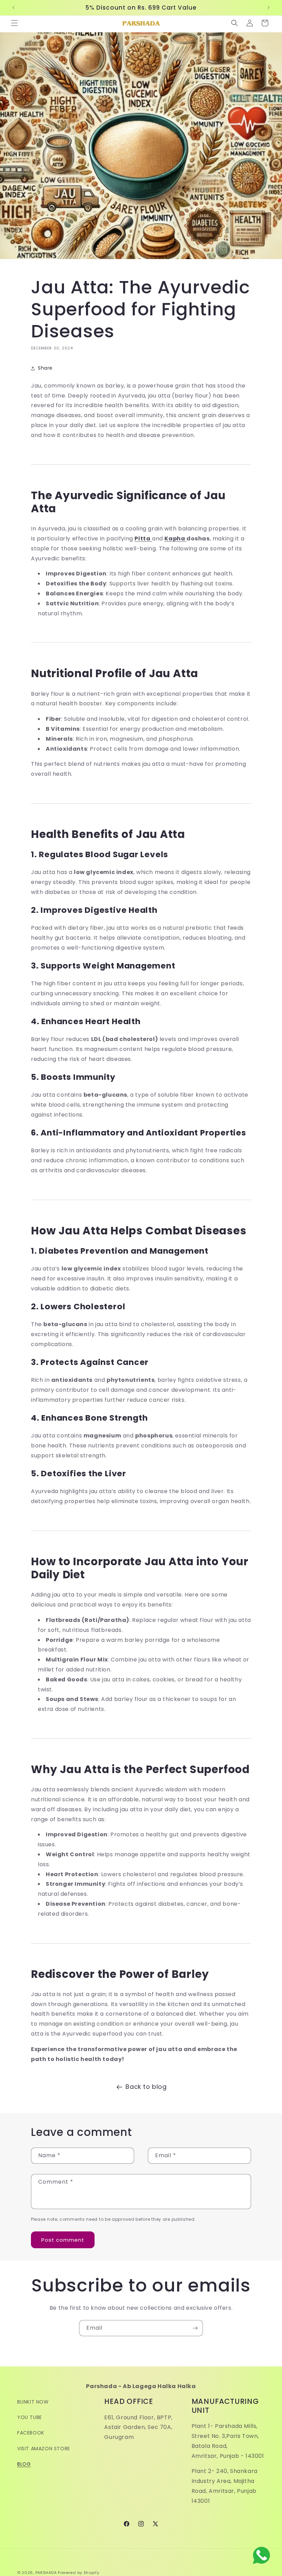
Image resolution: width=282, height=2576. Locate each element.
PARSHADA (46, 2573)
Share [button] (45, 368)
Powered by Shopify (79, 2573)
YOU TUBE (30, 2417)
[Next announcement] (269, 8)
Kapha (175, 539)
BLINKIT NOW (33, 2402)
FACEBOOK (31, 2433)
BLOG (24, 2464)
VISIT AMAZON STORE (44, 2449)
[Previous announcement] (13, 8)
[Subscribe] (195, 2328)
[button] (14, 23)
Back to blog (146, 2087)
